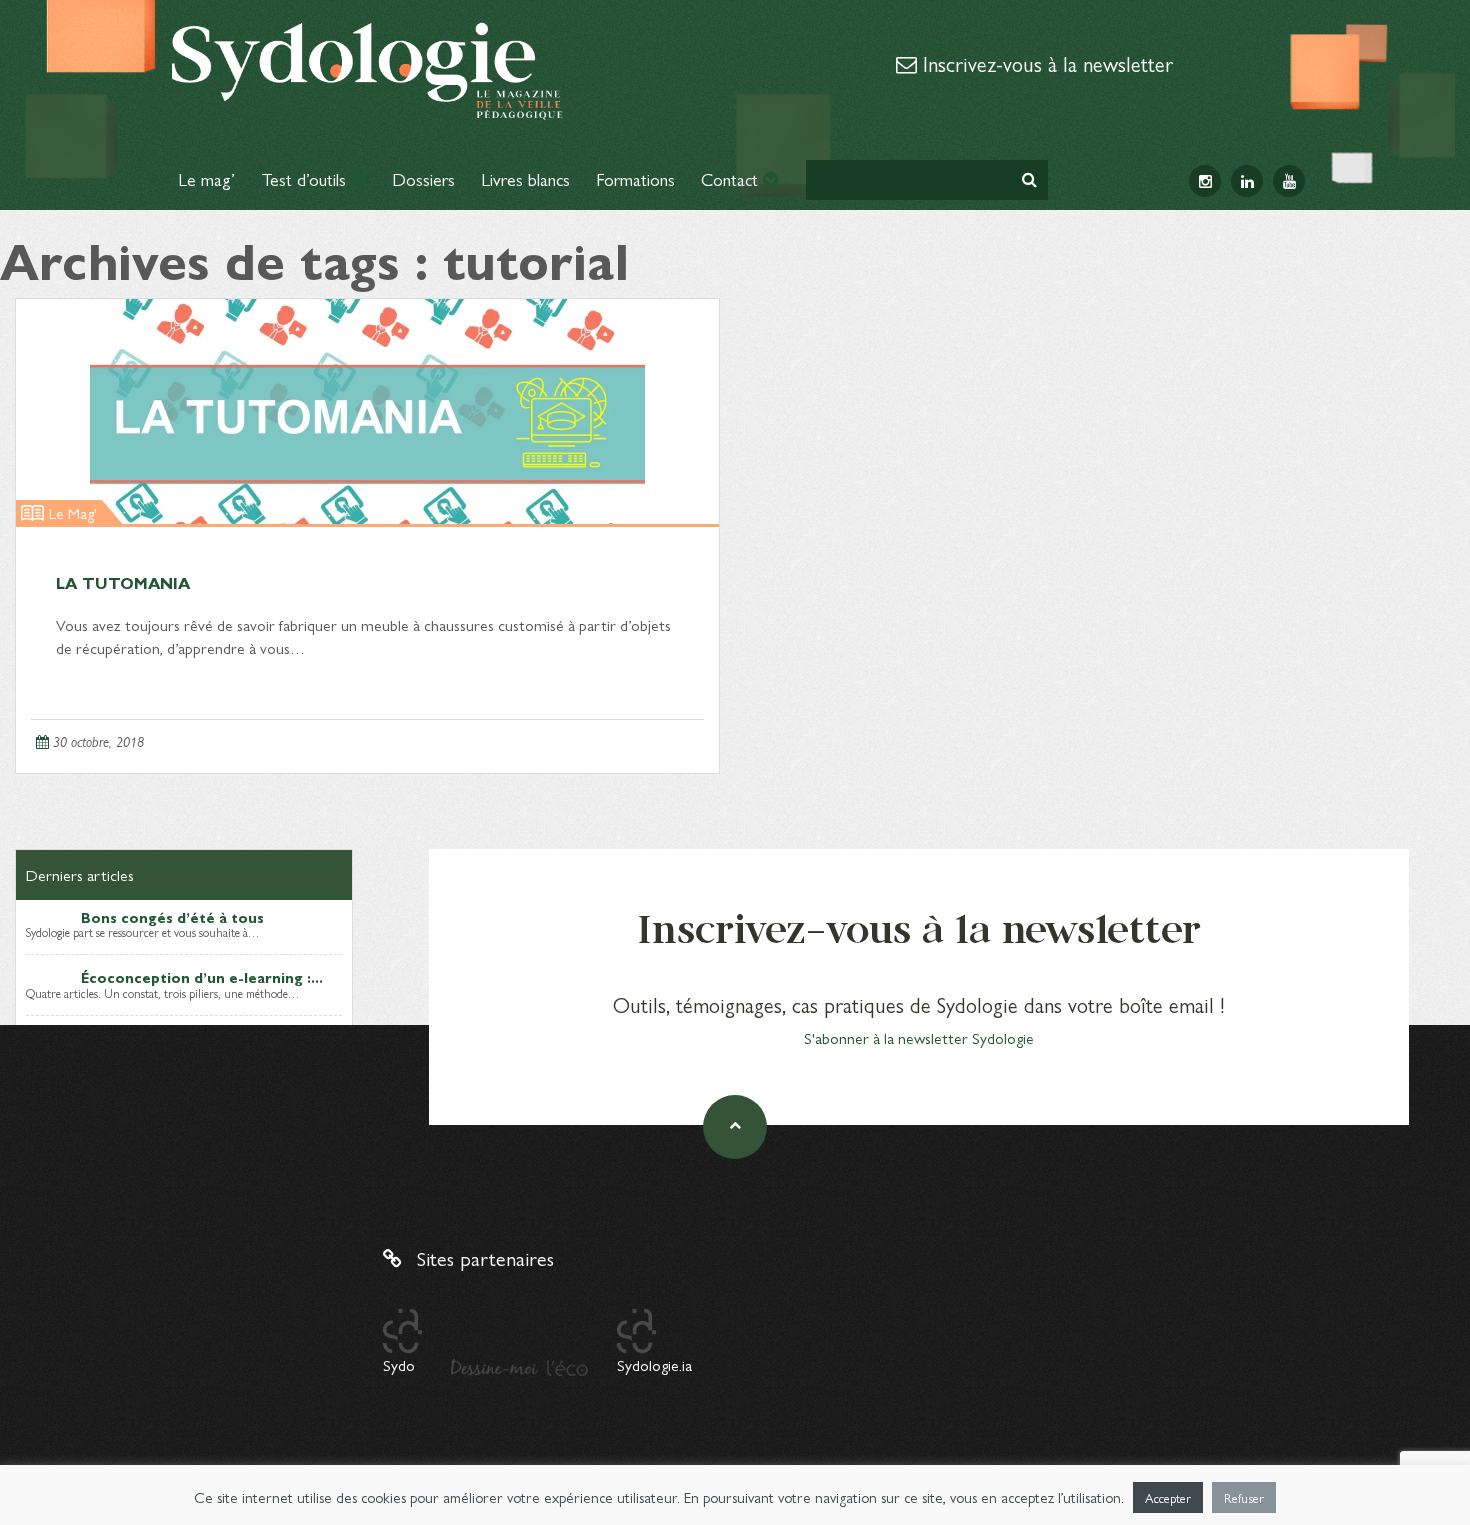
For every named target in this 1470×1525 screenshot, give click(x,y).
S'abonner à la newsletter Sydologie (919, 1037)
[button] (1029, 179)
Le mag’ (206, 178)
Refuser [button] (1244, 1497)
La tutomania (123, 582)
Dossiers (423, 178)
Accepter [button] (1168, 1497)
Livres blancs (525, 178)
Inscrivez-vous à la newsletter (1045, 63)
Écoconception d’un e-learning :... (202, 977)
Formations (635, 178)
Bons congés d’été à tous (172, 917)
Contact (732, 178)
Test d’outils (306, 178)
